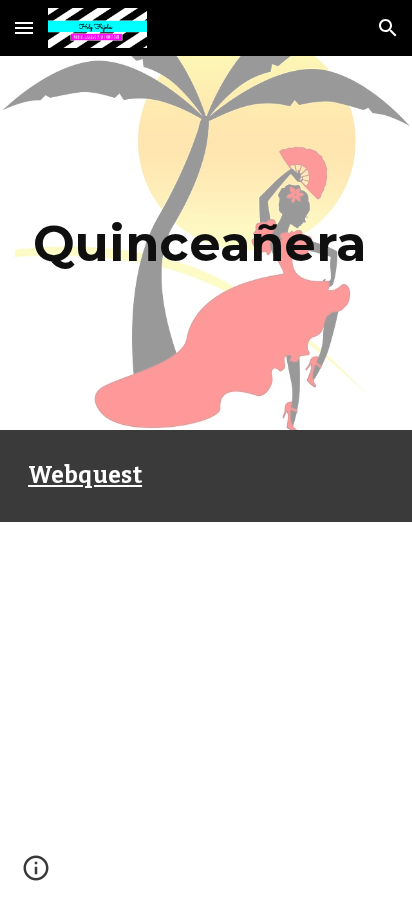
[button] (24, 27)
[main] (206, 243)
